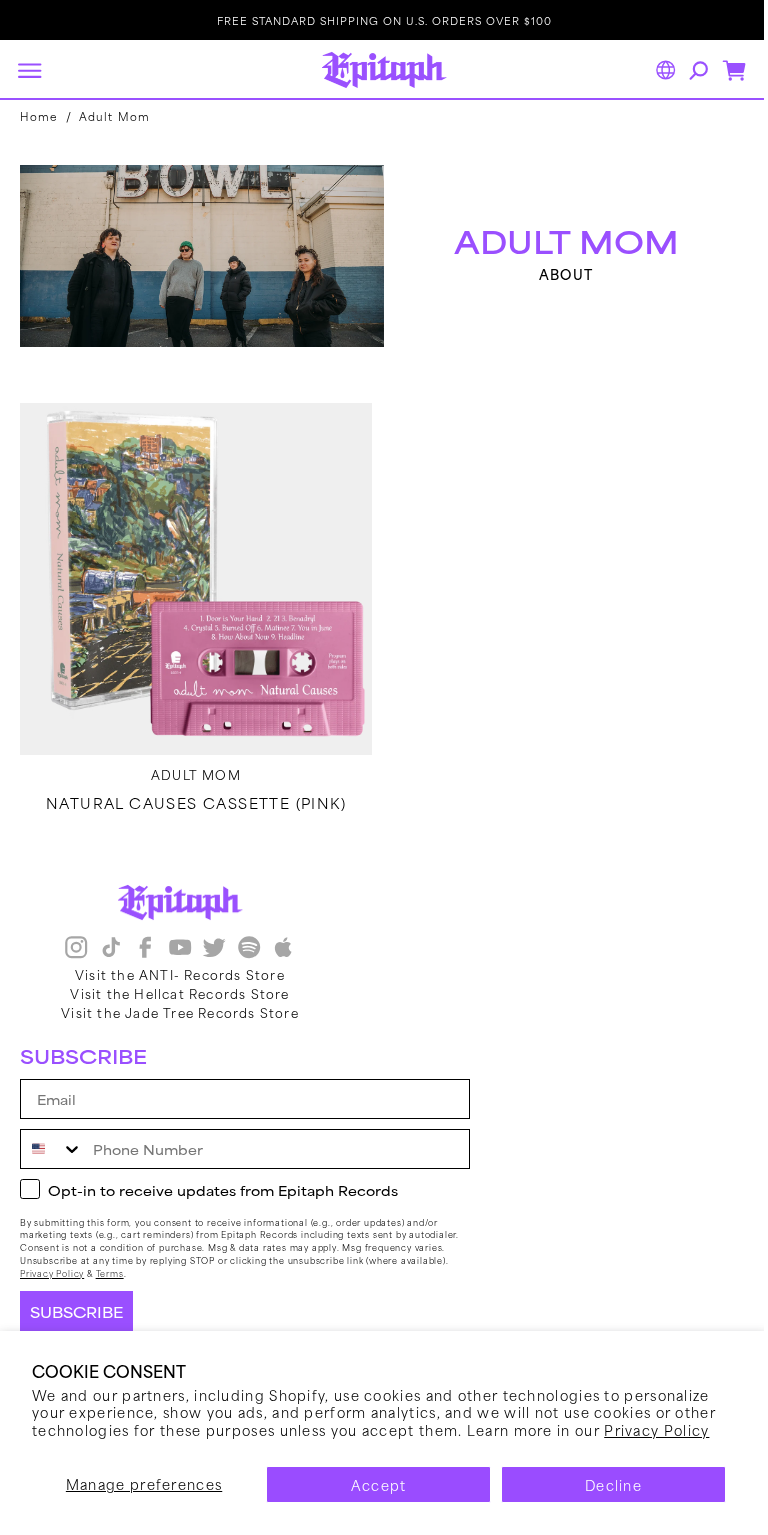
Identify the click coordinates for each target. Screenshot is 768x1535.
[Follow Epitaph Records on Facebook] (145, 949)
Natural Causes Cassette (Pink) (192, 792)
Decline (613, 1484)
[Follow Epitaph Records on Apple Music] (283, 949)
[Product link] (192, 571)
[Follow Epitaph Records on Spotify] (249, 949)
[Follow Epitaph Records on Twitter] (214, 949)
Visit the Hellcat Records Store (179, 993)
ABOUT (555, 272)
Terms (110, 1273)
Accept (379, 1484)
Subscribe (76, 1312)
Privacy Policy (656, 1429)
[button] (29, 70)
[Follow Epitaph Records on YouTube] (180, 949)
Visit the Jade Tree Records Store (180, 1012)
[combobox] (52, 1149)
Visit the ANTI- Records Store (180, 974)
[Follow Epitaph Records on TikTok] (111, 949)
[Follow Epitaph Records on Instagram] (76, 949)
